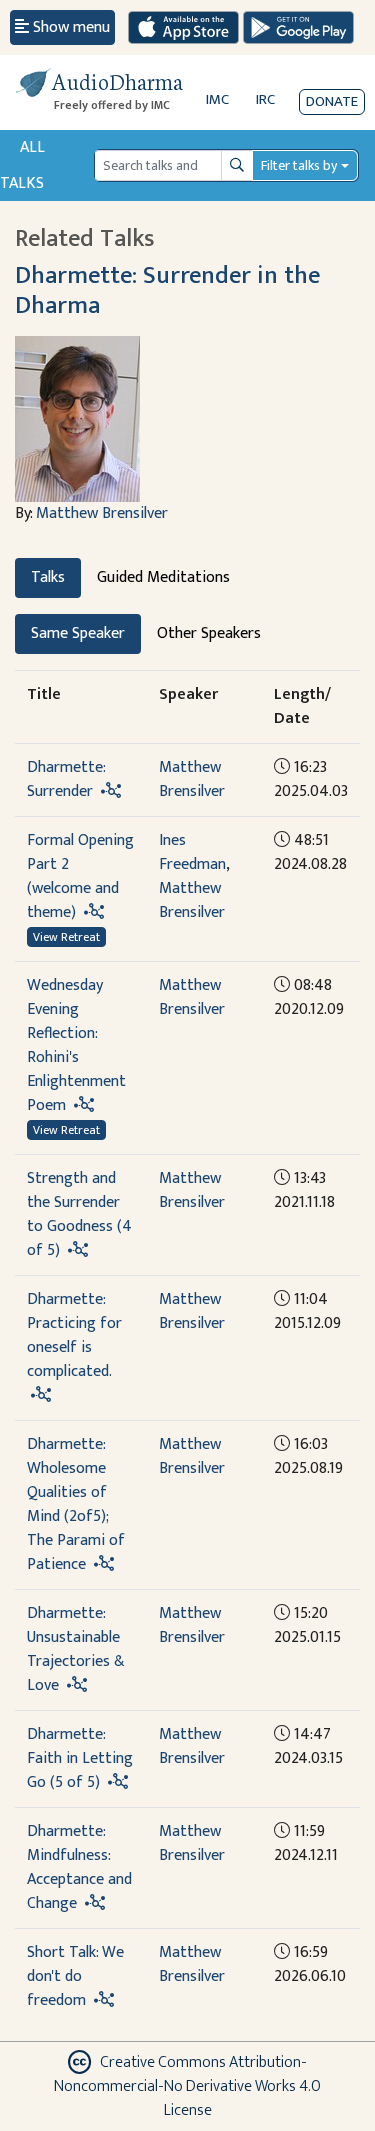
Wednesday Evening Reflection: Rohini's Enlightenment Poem (76, 1045)
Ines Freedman (192, 852)
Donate (332, 101)
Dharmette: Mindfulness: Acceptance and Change (79, 1867)
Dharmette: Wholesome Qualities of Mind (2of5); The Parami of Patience (76, 1504)
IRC (265, 99)
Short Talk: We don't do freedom (75, 1976)
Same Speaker (78, 633)
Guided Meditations (163, 577)
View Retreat (66, 937)
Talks (48, 577)
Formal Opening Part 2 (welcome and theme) (80, 876)
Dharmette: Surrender (66, 779)
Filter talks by (299, 165)
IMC (217, 99)
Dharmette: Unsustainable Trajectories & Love (76, 1649)
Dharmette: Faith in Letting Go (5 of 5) (80, 1758)
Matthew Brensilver (102, 513)
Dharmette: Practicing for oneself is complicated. (74, 1335)
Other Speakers (209, 633)
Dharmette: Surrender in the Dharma (167, 290)
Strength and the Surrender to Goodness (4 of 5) (79, 1214)
